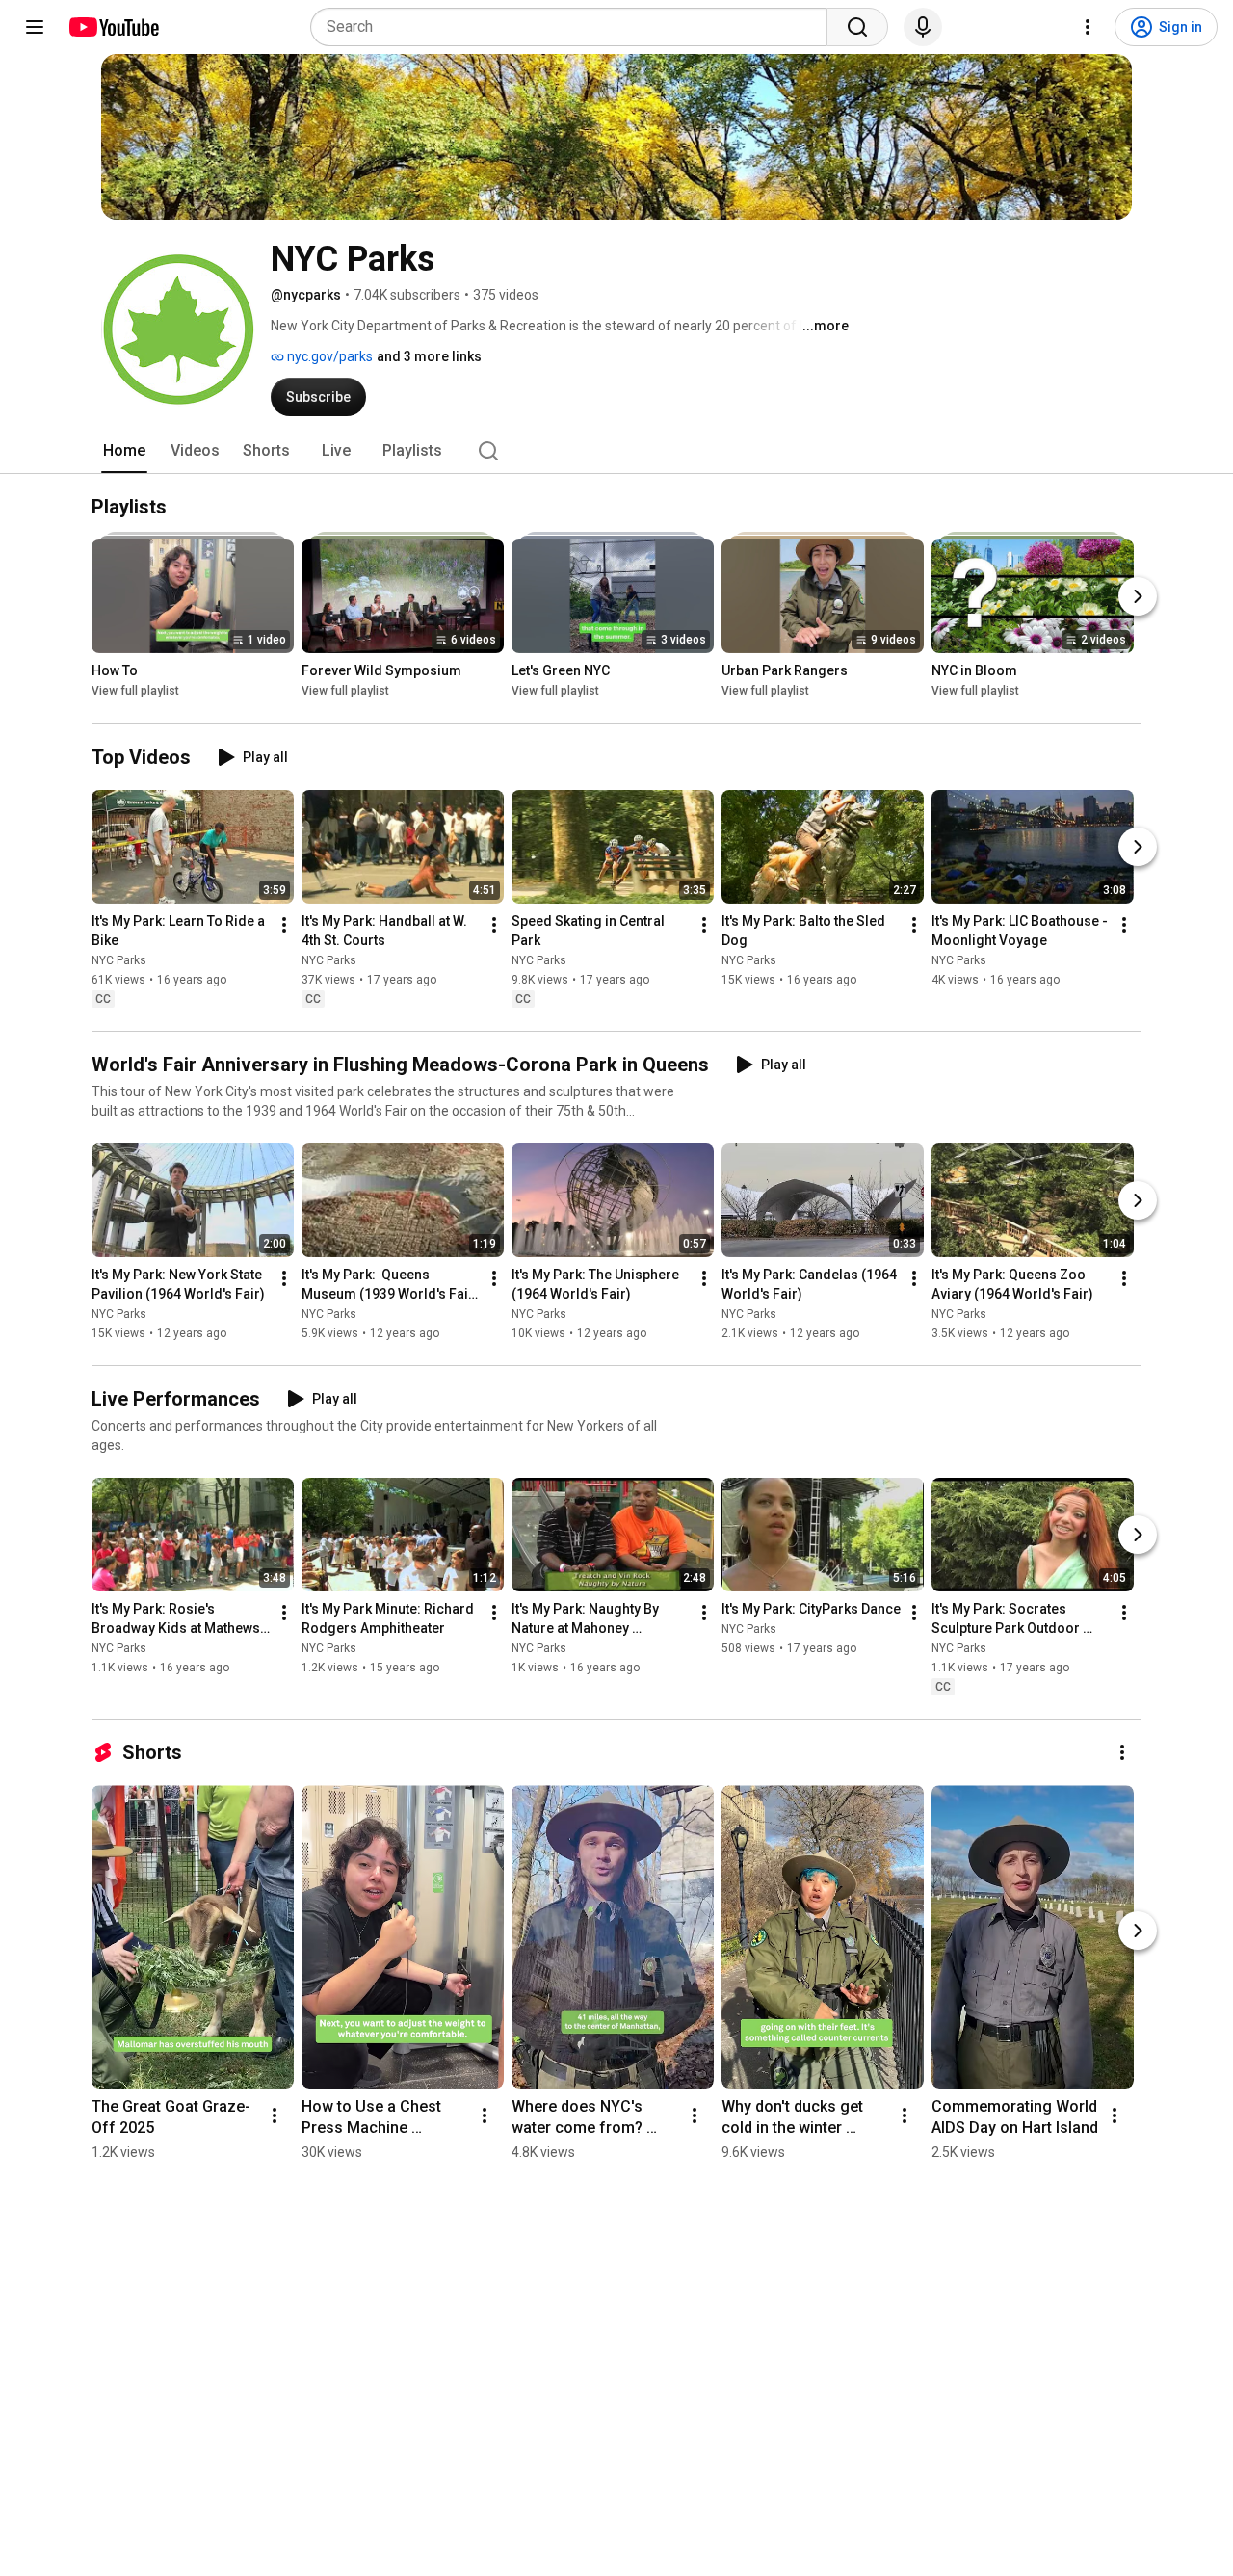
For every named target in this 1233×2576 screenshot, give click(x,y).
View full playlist (135, 692)
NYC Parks (119, 960)
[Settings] (1088, 27)
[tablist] (616, 451)
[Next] (1138, 597)
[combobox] (575, 27)
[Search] (857, 27)
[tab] (124, 451)
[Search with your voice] (923, 27)
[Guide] (35, 27)
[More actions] (284, 925)
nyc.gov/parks (328, 356)
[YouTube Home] (113, 27)
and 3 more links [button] (429, 356)
